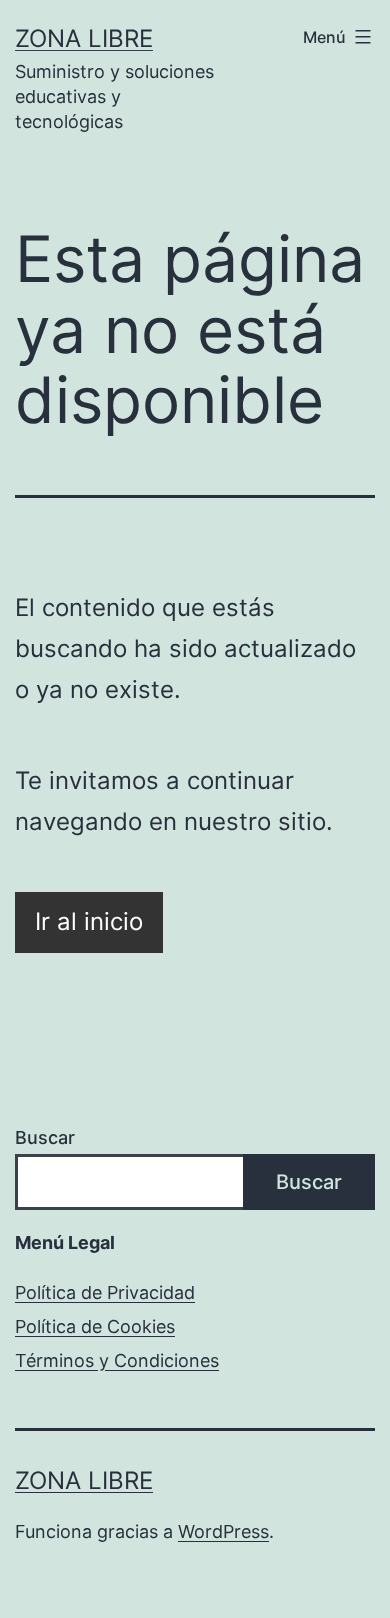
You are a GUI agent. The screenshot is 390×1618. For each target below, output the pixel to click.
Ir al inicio (89, 921)
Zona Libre (84, 38)
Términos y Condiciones (117, 1360)
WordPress (223, 1531)
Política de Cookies (95, 1326)
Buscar (45, 1137)
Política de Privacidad (105, 1292)
